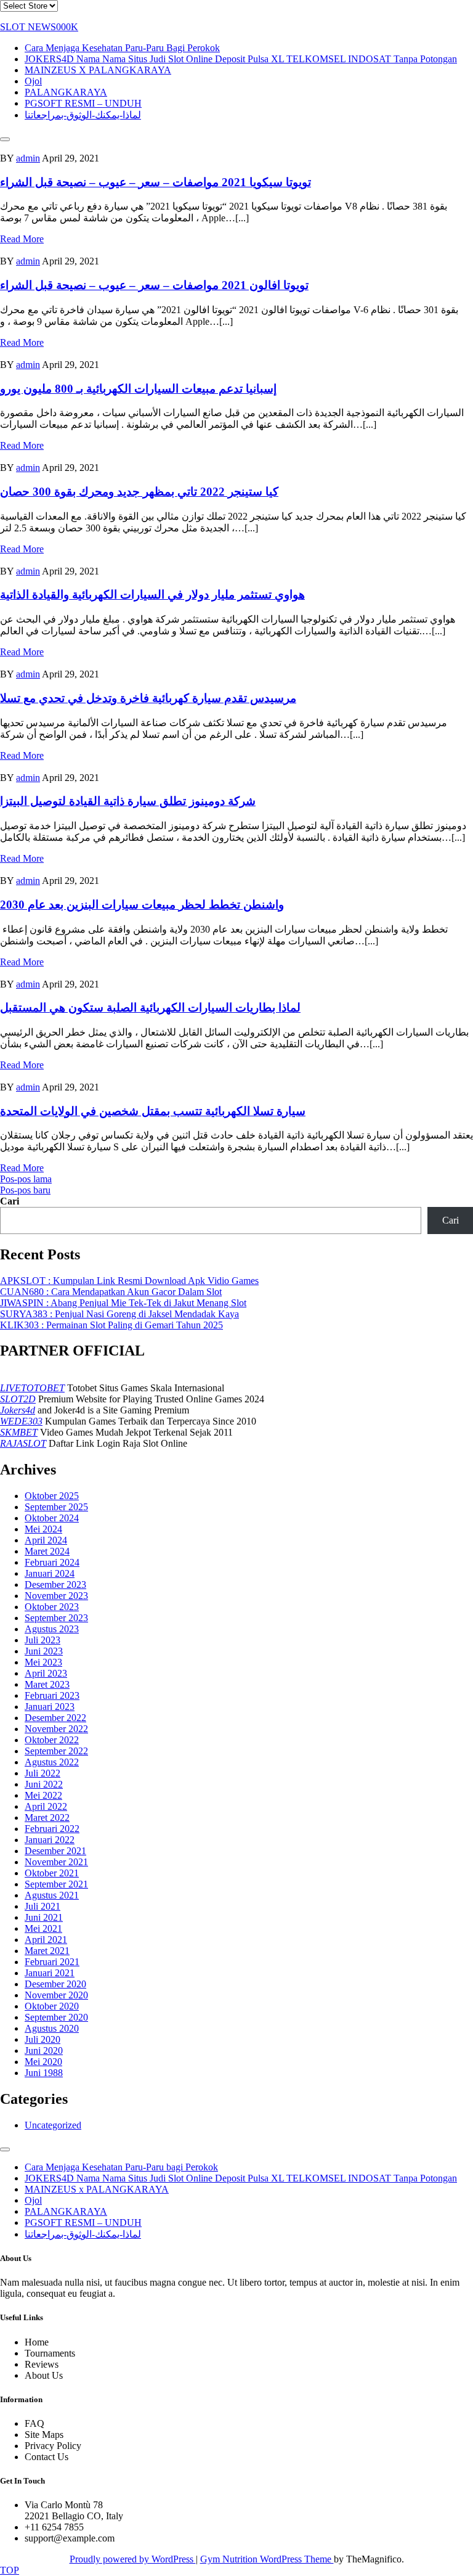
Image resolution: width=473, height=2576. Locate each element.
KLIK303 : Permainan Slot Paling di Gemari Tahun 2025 (111, 1325)
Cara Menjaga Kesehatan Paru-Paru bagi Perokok (122, 48)
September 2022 (56, 1751)
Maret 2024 (47, 1551)
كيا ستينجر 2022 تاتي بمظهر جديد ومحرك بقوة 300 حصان (139, 492)
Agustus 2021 (52, 1895)
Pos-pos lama (26, 1179)
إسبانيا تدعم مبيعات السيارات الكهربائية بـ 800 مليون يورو (138, 389)
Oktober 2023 (52, 1607)
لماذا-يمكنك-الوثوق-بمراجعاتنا (83, 115)
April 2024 (46, 1540)
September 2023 (56, 1618)
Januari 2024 (50, 1573)
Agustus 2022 (52, 1762)
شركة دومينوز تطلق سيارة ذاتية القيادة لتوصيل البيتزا (128, 801)
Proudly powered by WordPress (133, 2559)
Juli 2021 (42, 1906)
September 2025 (56, 1507)
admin (28, 158)
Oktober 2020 (52, 2006)
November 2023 (56, 1596)
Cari (10, 1201)
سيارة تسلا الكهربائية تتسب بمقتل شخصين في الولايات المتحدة (153, 1111)
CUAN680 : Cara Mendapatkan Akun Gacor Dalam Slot (111, 1292)
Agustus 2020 (52, 2028)
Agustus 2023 (52, 1629)
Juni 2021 (44, 1917)
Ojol (33, 81)
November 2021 (56, 1862)
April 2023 (46, 1673)
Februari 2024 (52, 1562)
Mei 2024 (43, 1529)
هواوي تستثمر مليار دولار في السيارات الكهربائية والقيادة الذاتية (152, 595)
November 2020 (56, 1995)
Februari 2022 (52, 1829)
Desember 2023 (55, 1584)
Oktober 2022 (52, 1740)
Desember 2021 (55, 1851)
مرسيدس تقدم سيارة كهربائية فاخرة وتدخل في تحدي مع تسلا (148, 698)
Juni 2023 (44, 1651)
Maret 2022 (47, 1818)
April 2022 (46, 1806)
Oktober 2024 (52, 1518)
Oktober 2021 (52, 1873)
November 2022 (56, 1729)
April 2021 (46, 1940)
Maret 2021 (47, 1951)
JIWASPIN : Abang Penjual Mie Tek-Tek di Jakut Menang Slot (123, 1303)
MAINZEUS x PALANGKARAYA (98, 70)
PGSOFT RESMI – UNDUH (83, 103)
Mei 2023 (43, 1662)
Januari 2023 (50, 1707)
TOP (10, 2570)
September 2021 (56, 1884)
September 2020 (56, 2017)
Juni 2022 (44, 1784)
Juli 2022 (42, 1773)
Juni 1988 (44, 2073)
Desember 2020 (55, 1984)
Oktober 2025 (52, 1496)
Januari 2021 (50, 1973)
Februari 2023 (52, 1695)
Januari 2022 (50, 1840)
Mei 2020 (43, 2062)
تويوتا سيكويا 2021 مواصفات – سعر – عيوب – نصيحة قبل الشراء (156, 182)
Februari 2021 (52, 1962)
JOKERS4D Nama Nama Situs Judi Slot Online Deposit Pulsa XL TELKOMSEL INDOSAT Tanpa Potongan (241, 59)
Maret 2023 (47, 1684)
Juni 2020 (44, 2051)
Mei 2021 (43, 1928)
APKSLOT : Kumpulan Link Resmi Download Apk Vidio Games (129, 1281)
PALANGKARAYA (66, 92)
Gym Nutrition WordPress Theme (267, 2559)
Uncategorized (53, 2125)
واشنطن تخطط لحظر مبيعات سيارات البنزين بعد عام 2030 (142, 905)
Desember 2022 (55, 1718)
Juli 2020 (42, 2039)
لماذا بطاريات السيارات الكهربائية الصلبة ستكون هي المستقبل (150, 1008)
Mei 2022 (43, 1795)
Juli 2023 (42, 1640)
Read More (22, 239)
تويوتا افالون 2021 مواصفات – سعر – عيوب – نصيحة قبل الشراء (154, 285)
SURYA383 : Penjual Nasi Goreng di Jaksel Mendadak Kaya (119, 1314)
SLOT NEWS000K (39, 27)
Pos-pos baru (25, 1190)
